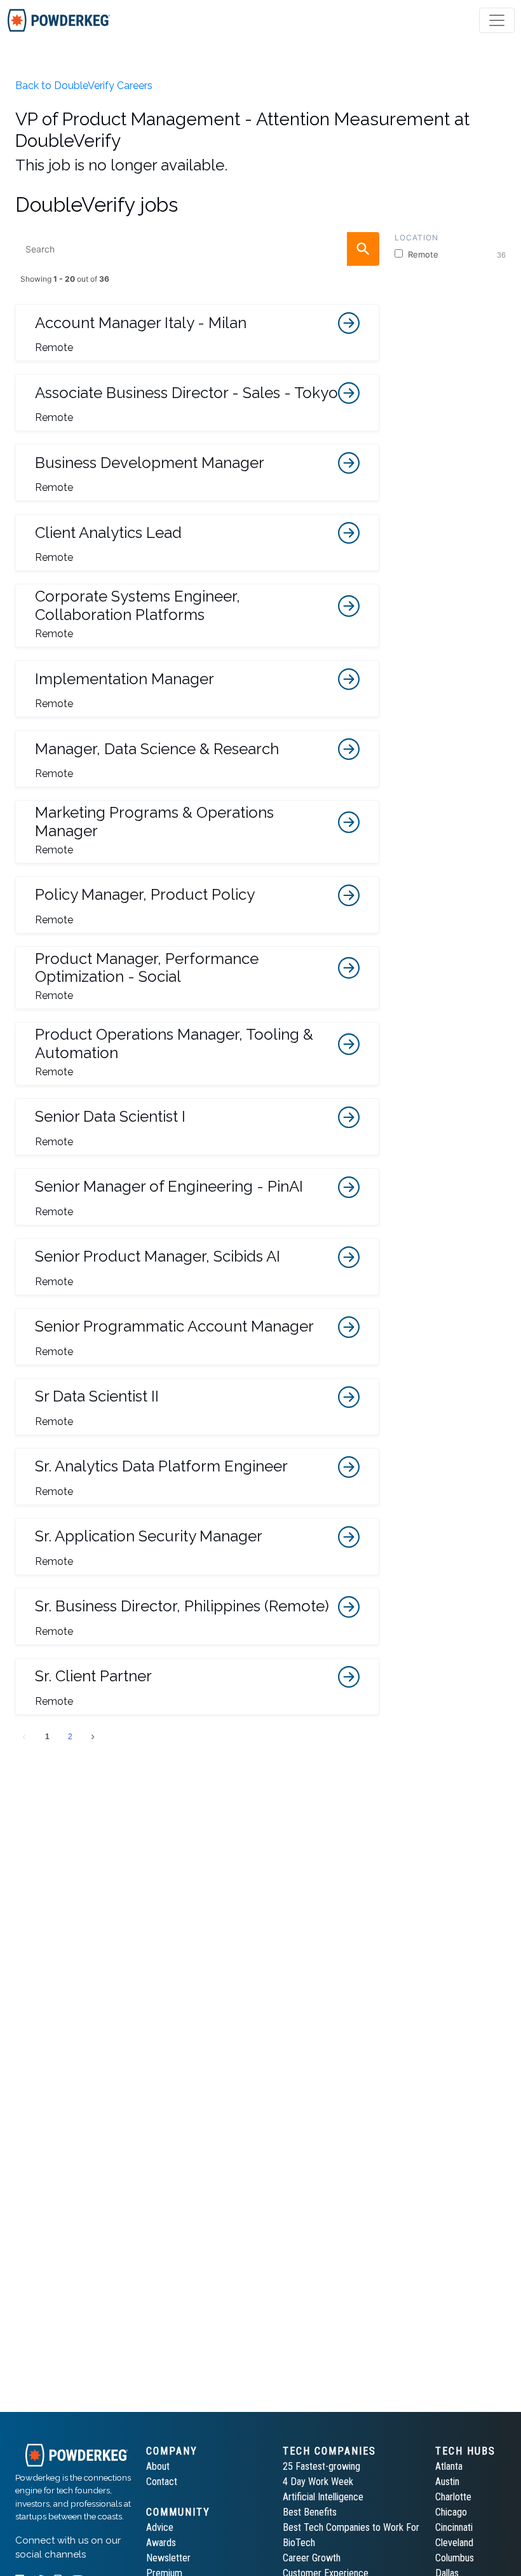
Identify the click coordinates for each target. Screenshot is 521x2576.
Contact (162, 2482)
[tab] (59, 20)
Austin (447, 2482)
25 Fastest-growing (321, 2466)
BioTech (299, 2543)
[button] (197, 333)
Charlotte (453, 2497)
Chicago (451, 2512)
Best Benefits (310, 2512)
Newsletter (168, 2558)
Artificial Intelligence (323, 2497)
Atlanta (449, 2466)
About (158, 2466)
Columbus (455, 2558)
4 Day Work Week (318, 2482)
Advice (160, 2527)
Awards (161, 2543)
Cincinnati (454, 2527)
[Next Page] (93, 1737)
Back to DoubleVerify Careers (84, 86)
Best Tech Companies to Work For (351, 2527)
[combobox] (197, 249)
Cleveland (454, 2543)
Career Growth (312, 2558)
